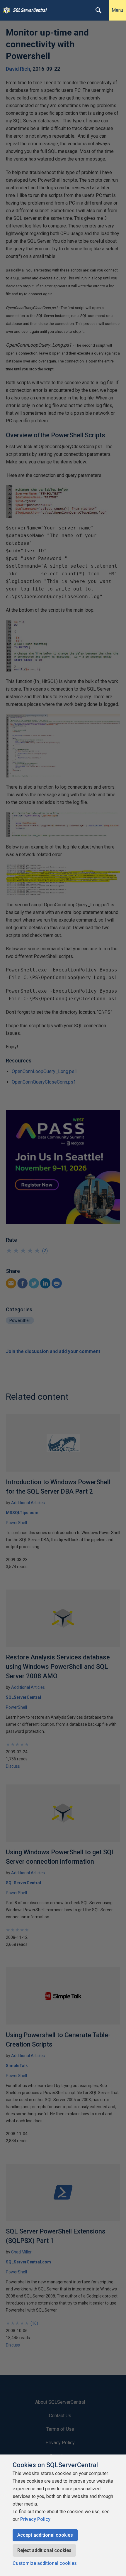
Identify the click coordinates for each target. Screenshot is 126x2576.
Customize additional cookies (45, 2563)
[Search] (98, 10)
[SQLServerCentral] (5, 10)
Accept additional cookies (45, 2535)
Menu (117, 10)
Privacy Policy (35, 2519)
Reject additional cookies (44, 2550)
